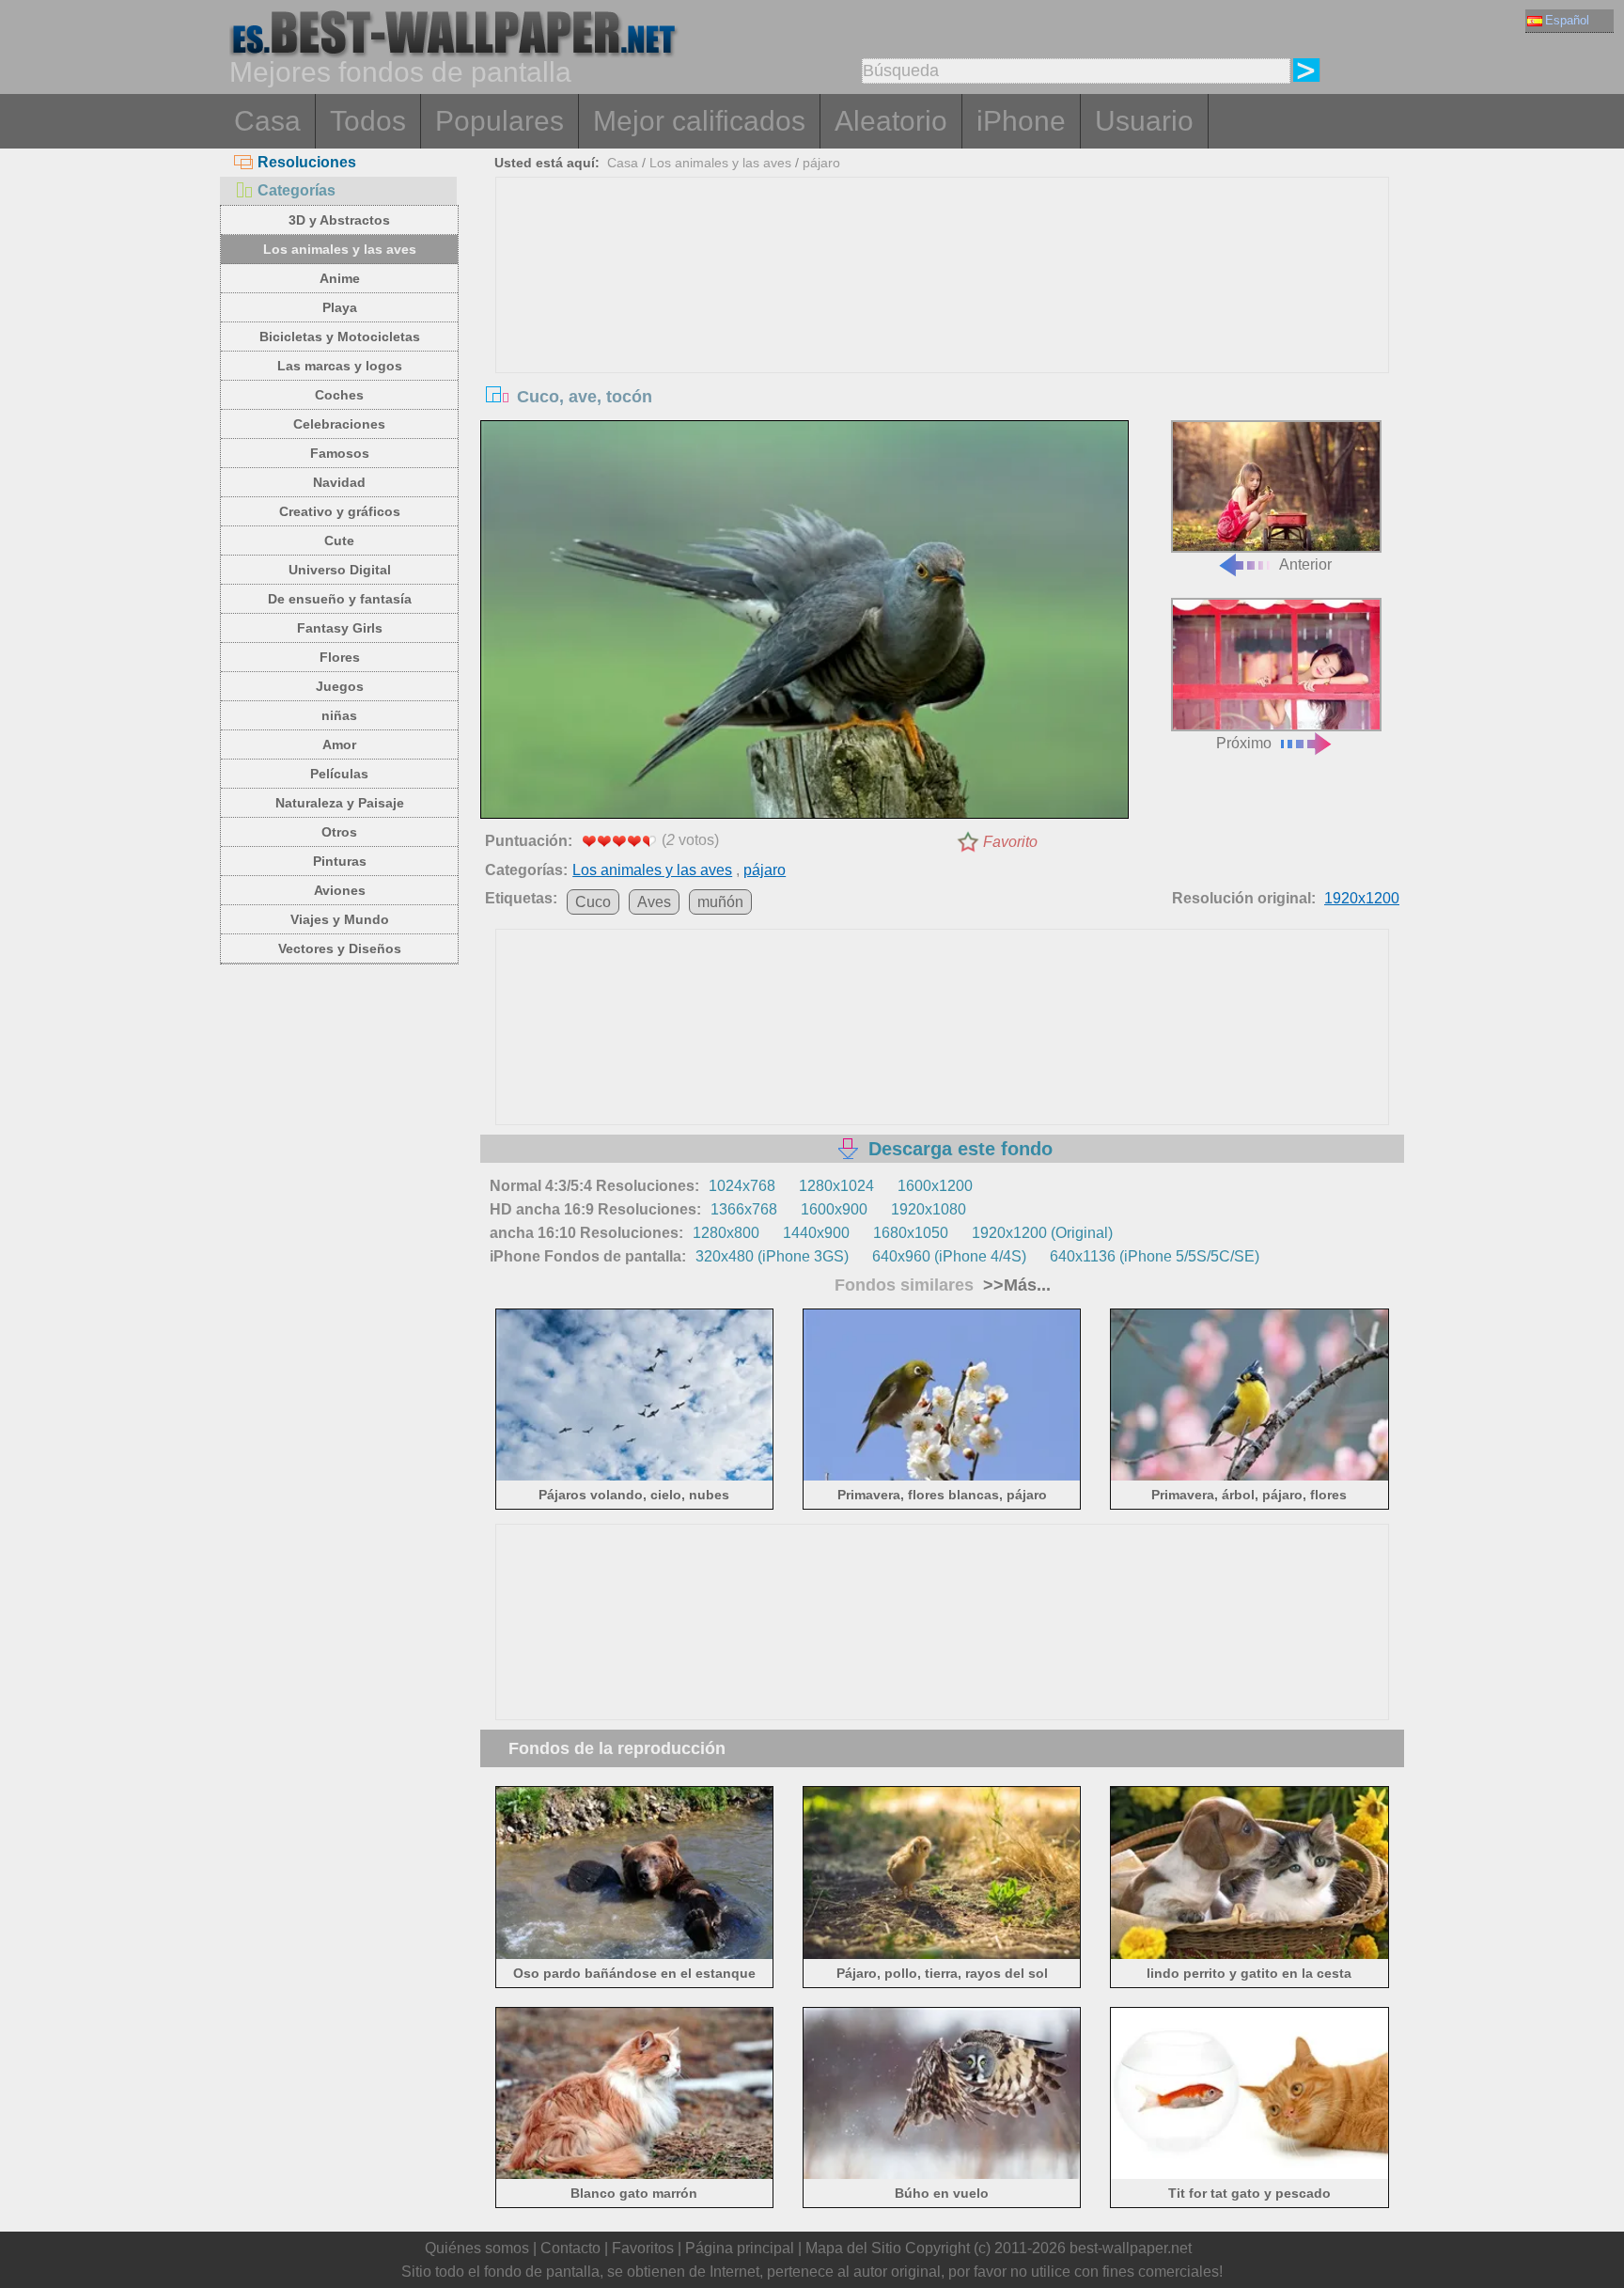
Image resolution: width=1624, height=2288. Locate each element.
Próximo (1244, 743)
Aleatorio (891, 121)
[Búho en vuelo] (942, 2176)
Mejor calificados (699, 121)
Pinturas (340, 861)
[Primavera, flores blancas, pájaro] (942, 1477)
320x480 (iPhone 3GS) (772, 1256)
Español (1567, 20)
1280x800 (726, 1233)
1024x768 (742, 1186)
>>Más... (1015, 1285)
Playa (340, 307)
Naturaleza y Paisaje (340, 803)
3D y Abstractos (339, 220)
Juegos (340, 686)
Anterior (1305, 564)
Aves (654, 902)
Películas (339, 774)
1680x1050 (911, 1233)
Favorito (1010, 842)
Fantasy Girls (340, 628)
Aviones (340, 890)
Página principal (740, 2248)
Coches (339, 395)
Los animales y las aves (340, 249)
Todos (368, 121)
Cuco (593, 902)
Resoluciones (307, 162)
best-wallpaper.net (1131, 2248)
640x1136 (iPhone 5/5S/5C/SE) (1155, 1256)
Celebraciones (339, 424)
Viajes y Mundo (340, 919)
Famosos (340, 453)
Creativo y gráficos (340, 511)
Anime (340, 278)
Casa (267, 121)
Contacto (570, 2248)
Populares (500, 121)
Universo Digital (340, 570)
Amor (339, 744)
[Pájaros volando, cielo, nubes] (635, 1477)
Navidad (339, 482)
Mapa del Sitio (853, 2248)
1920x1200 (1362, 898)
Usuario (1144, 121)
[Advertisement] (943, 319)
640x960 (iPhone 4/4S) (949, 1256)
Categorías (297, 190)
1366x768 (744, 1209)
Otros (339, 832)
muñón (720, 902)
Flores (340, 657)
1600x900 (834, 1209)
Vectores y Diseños (340, 948)
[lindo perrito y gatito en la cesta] (1249, 1955)
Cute (339, 541)
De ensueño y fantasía (340, 599)
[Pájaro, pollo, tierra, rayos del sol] (942, 1955)
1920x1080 (929, 1209)
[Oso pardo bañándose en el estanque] (635, 1955)
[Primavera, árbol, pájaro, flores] (1249, 1477)
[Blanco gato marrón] (635, 2176)
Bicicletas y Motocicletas (340, 337)
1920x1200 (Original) (1042, 1233)
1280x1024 (836, 1186)
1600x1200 (935, 1186)
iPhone (1021, 121)
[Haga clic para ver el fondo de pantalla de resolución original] (804, 623)
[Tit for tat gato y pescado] (1249, 2176)
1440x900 (816, 1233)
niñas (339, 715)
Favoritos (643, 2248)
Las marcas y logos (340, 366)
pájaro (821, 163)
